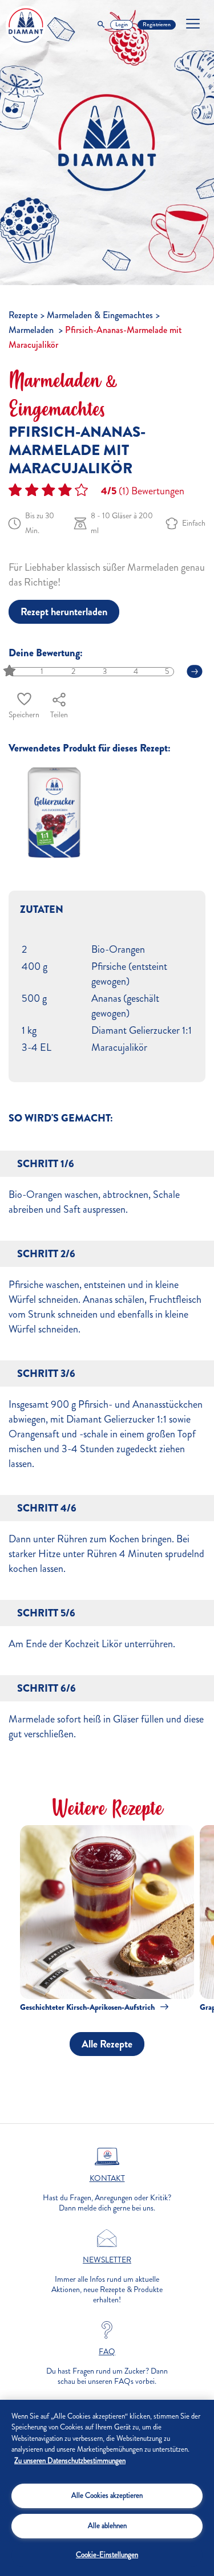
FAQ (107, 2352)
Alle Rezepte (107, 2044)
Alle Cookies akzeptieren (107, 2496)
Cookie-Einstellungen (107, 2555)
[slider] (11, 671)
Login (122, 25)
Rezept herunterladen (64, 612)
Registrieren (157, 25)
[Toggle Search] (101, 25)
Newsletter (107, 2260)
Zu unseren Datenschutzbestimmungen (70, 2461)
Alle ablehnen (107, 2526)
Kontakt (107, 2179)
